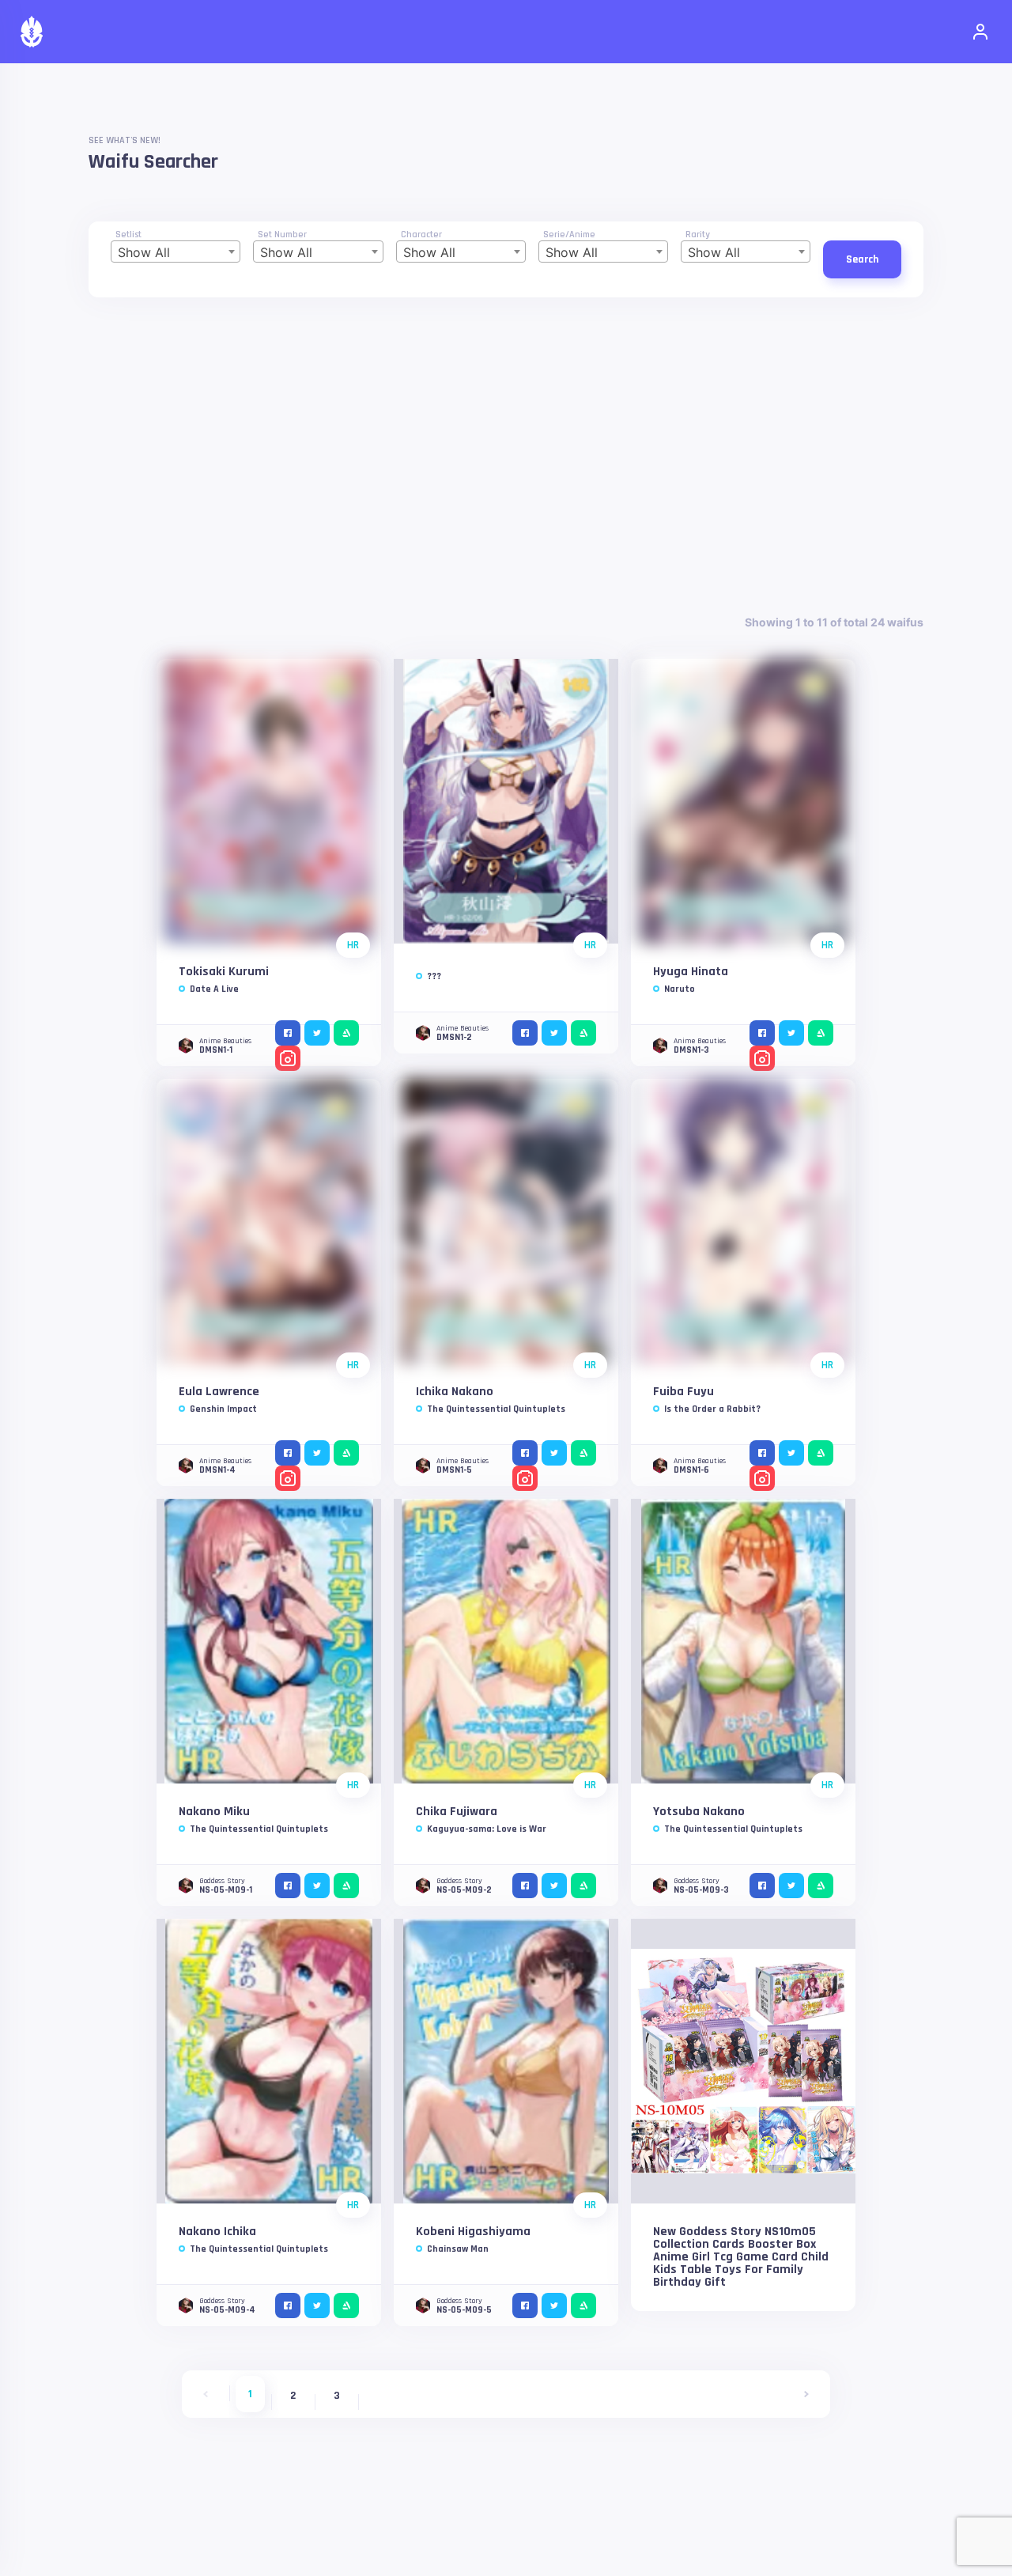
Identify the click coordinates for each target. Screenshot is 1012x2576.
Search (862, 259)
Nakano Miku (214, 1812)
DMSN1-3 (691, 1050)
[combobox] (176, 252)
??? (434, 976)
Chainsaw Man (458, 2249)
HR (353, 945)
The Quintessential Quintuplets (496, 1409)
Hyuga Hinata (691, 972)
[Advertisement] (506, 456)
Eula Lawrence (219, 1392)
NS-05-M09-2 (464, 1890)
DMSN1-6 (691, 1470)
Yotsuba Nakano (699, 1812)
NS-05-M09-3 (701, 1890)
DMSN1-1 (216, 1050)
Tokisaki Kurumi (224, 972)
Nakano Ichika (217, 2232)
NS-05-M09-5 (464, 2310)
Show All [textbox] (144, 252)
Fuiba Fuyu (683, 1392)
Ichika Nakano (455, 1392)
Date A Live (214, 989)
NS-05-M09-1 (226, 1890)
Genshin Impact (223, 1409)
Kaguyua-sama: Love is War (487, 1829)
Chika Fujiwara (457, 1812)
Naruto (680, 989)
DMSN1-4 (217, 1470)
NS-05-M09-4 (227, 2310)
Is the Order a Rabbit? (712, 1409)
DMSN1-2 (454, 1037)
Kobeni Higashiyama (473, 2232)
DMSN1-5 (454, 1470)
